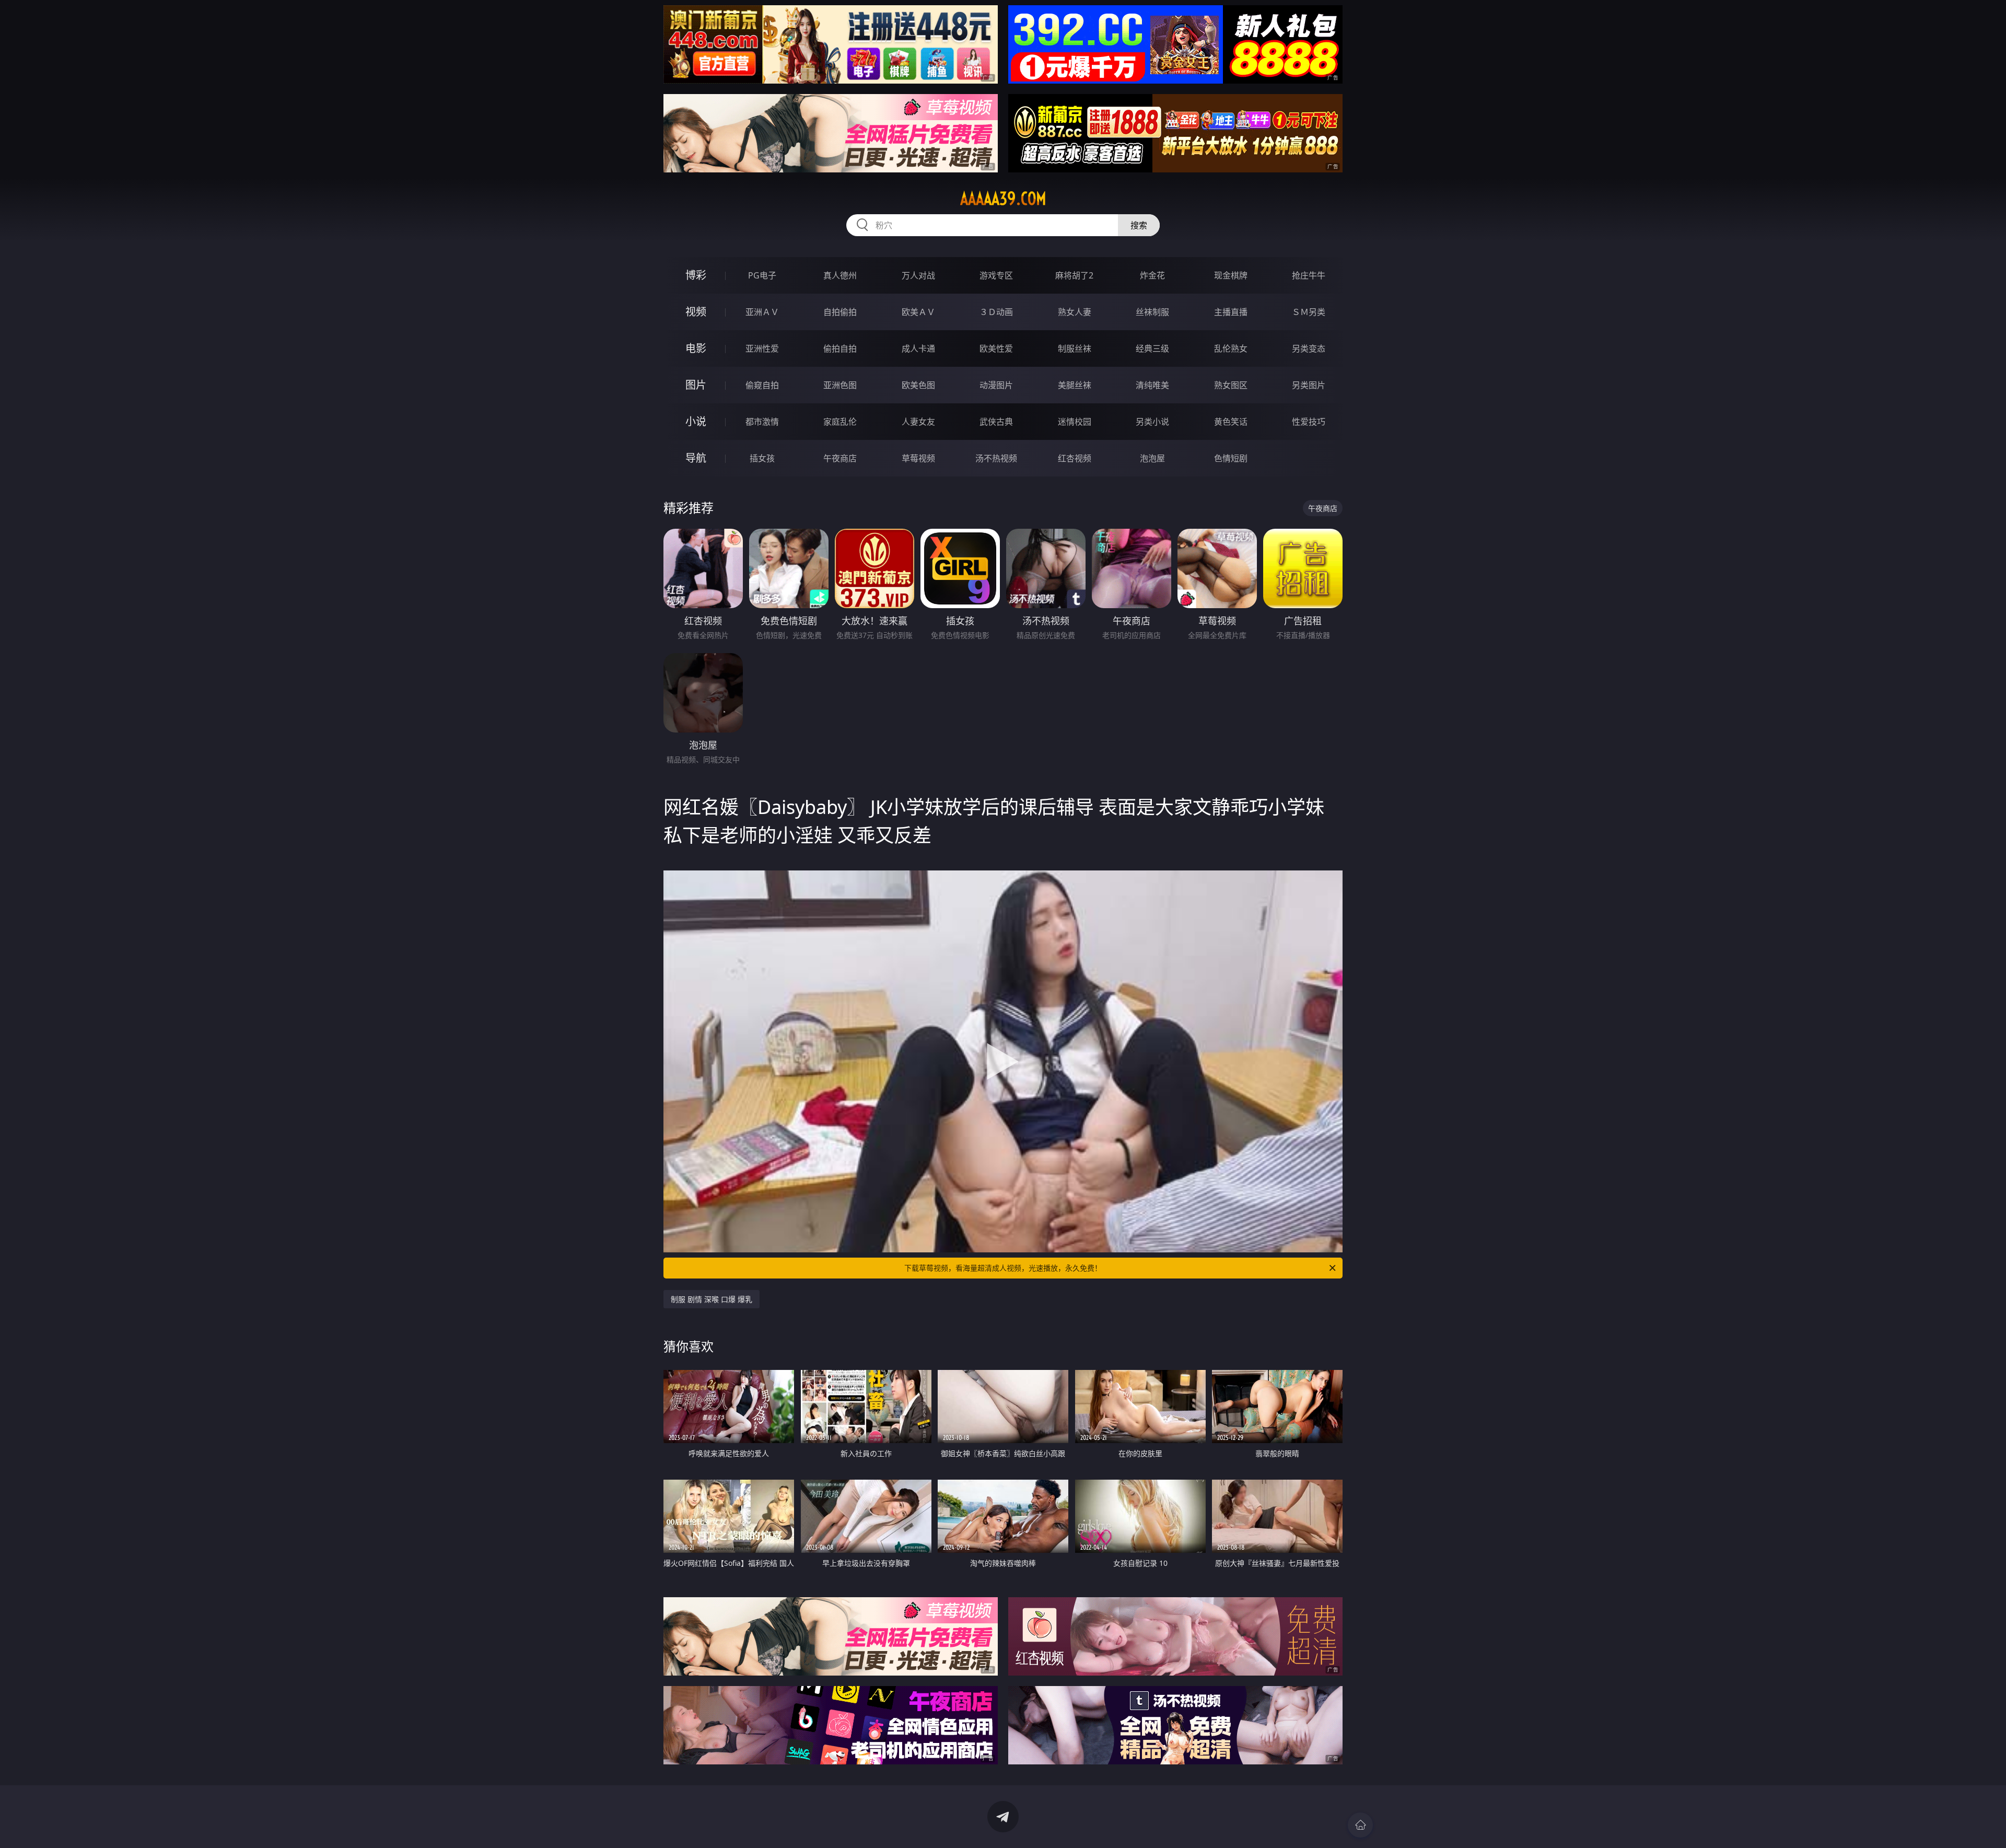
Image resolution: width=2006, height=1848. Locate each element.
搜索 (1139, 225)
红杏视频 (1075, 458)
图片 (696, 385)
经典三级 (1152, 348)
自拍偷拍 (840, 312)
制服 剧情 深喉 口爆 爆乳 (712, 1299)
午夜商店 (840, 458)
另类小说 (1152, 422)
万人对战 (918, 275)
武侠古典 (996, 422)
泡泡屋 (1152, 458)
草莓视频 (918, 458)
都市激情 (762, 422)
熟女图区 (1231, 385)
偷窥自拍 (762, 385)
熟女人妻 (1075, 312)
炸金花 (1152, 275)
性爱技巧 (1309, 422)
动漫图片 (996, 385)
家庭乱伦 (840, 422)
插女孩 (762, 458)
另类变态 (1309, 348)
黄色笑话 (1231, 422)
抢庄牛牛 (1309, 275)
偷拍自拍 (840, 348)
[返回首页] (1360, 1825)
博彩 (696, 275)
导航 (696, 458)
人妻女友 (918, 422)
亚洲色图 (840, 385)
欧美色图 (918, 385)
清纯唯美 (1152, 385)
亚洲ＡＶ (762, 312)
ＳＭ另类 (1309, 312)
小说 (696, 421)
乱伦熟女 (1231, 348)
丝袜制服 (1152, 312)
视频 (696, 312)
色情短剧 (1231, 458)
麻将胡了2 (1074, 275)
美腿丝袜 (1075, 385)
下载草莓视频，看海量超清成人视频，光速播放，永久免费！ (1003, 1268)
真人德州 (840, 275)
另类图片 (1309, 385)
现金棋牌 (1231, 275)
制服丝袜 (1075, 348)
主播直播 (1231, 312)
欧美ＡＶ (918, 312)
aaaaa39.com (1003, 199)
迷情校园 (1075, 422)
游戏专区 (996, 275)
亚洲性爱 (762, 348)
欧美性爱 (996, 348)
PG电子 (762, 275)
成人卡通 (918, 348)
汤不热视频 (996, 458)
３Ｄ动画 (996, 312)
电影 (696, 348)
